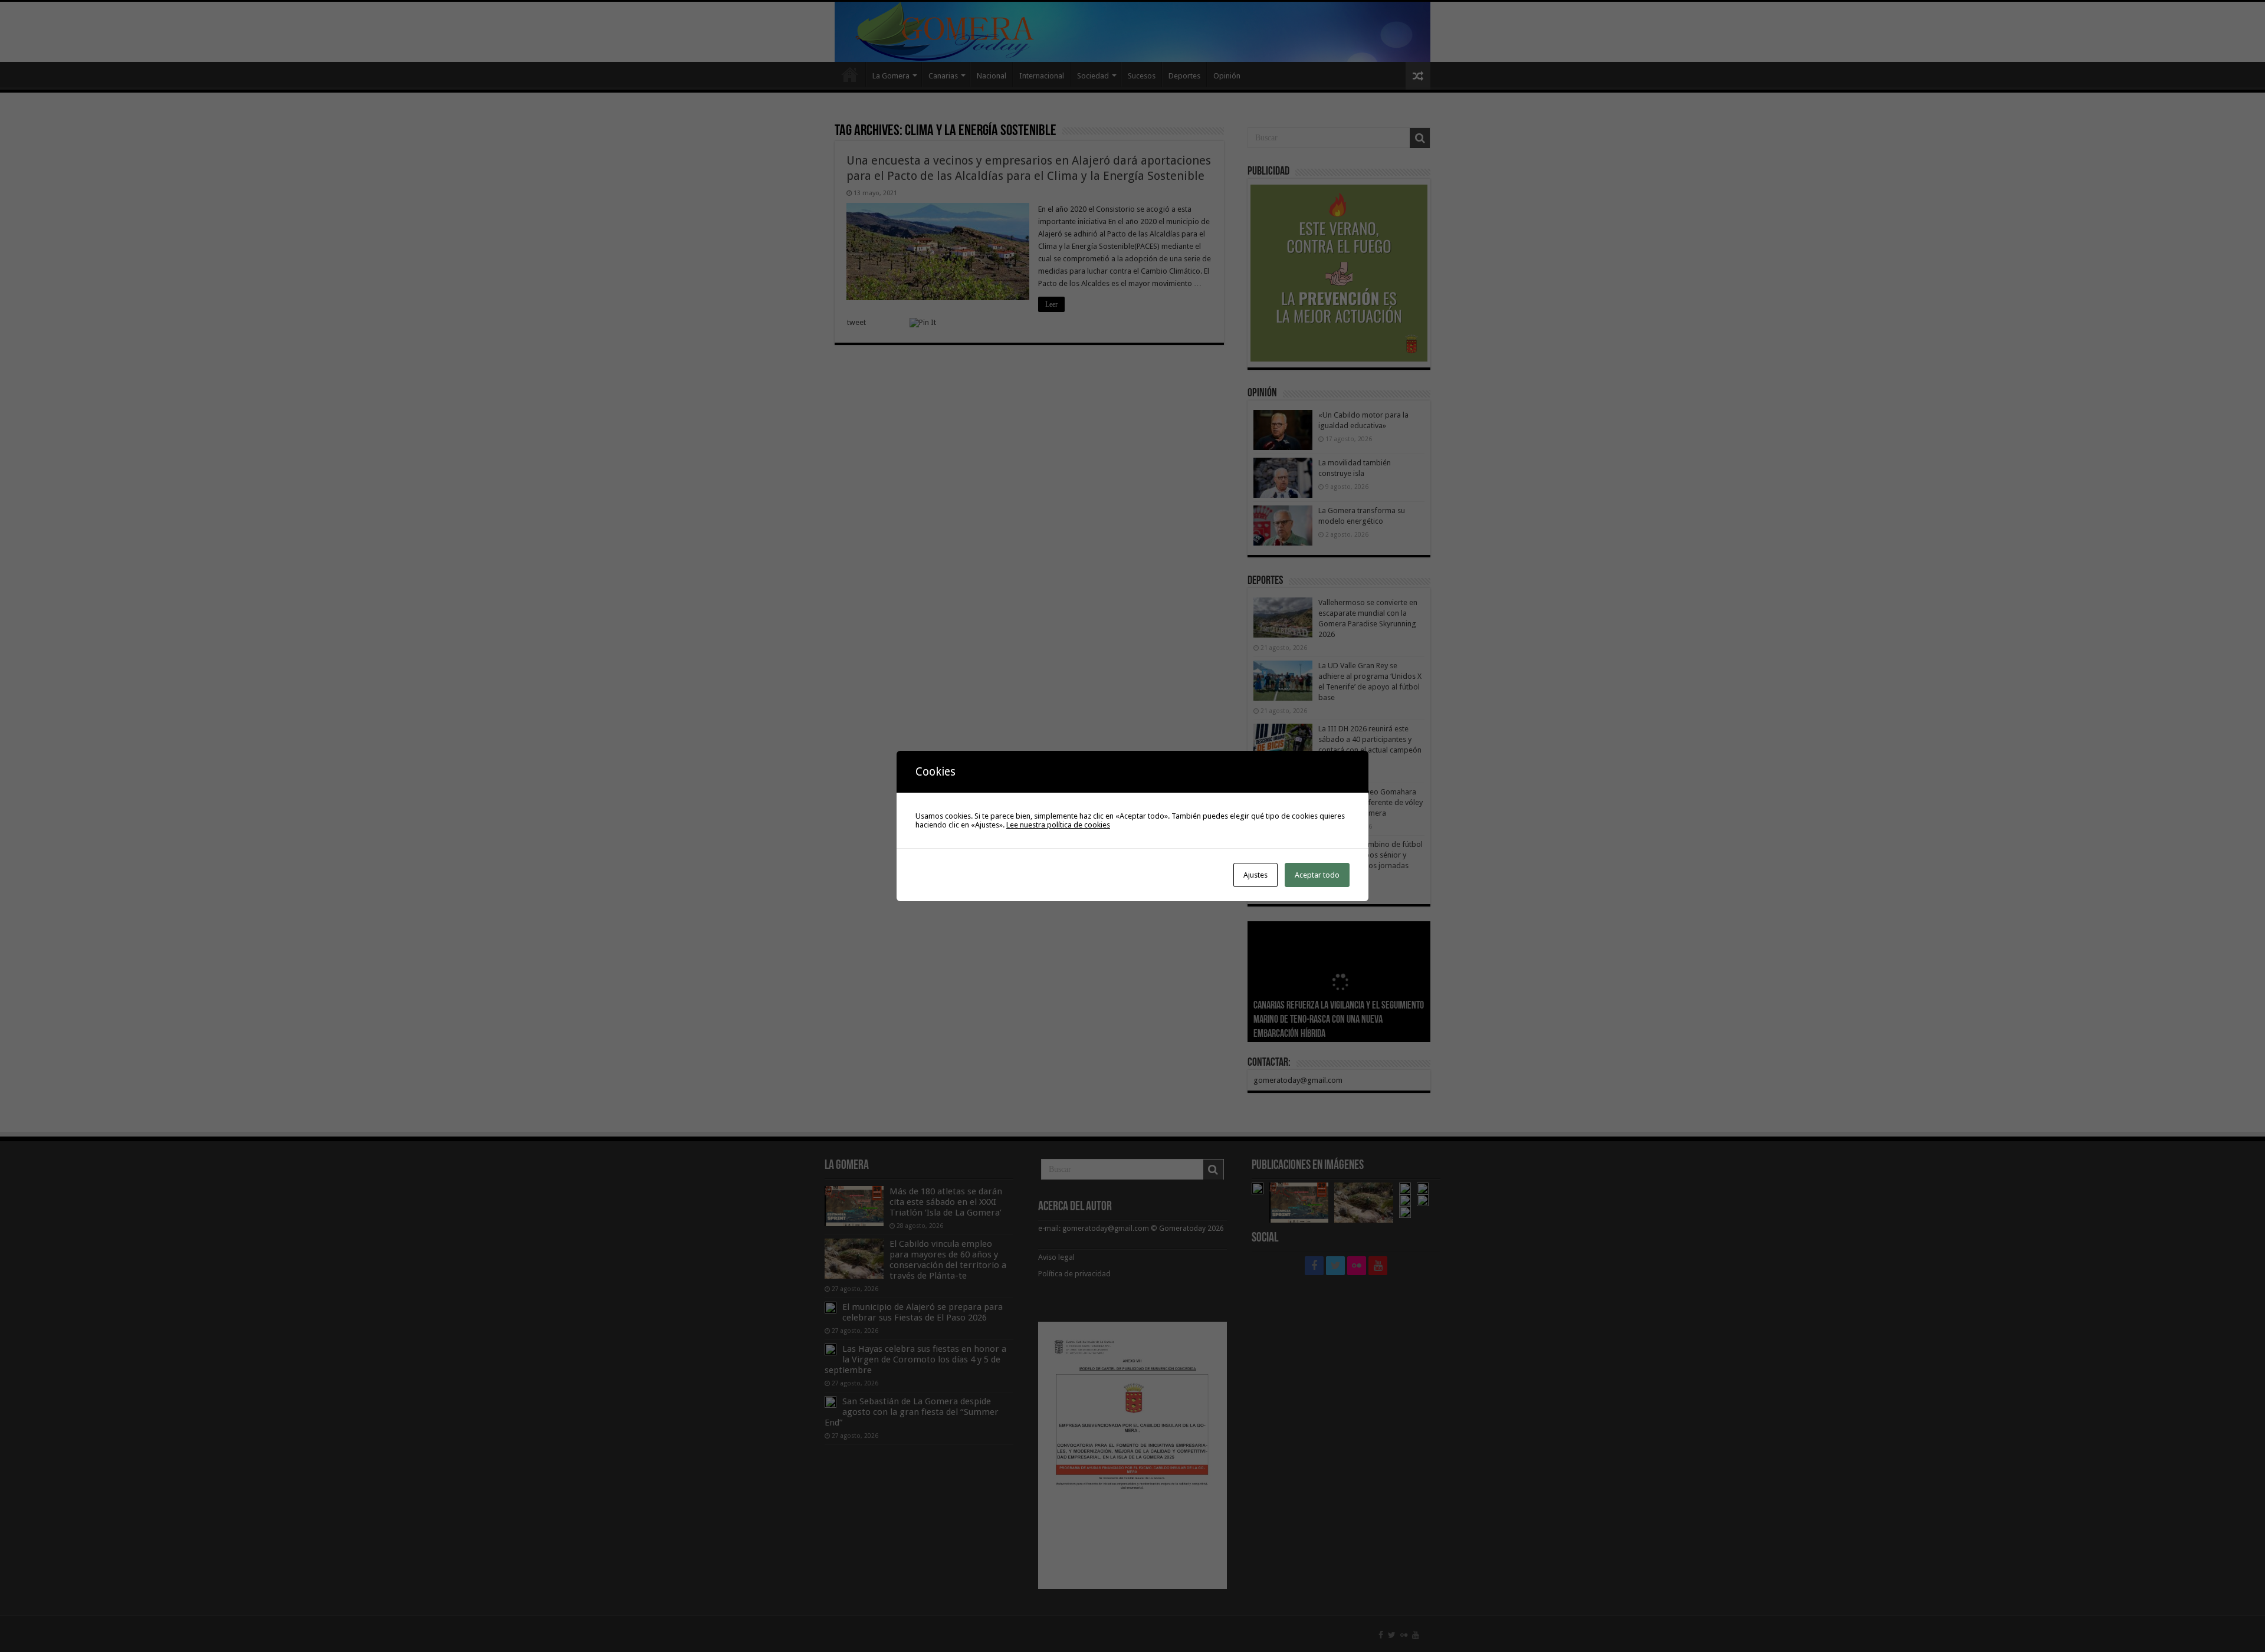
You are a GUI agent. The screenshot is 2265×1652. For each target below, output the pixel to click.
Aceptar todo (1317, 875)
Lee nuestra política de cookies (1058, 825)
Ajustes (1255, 875)
